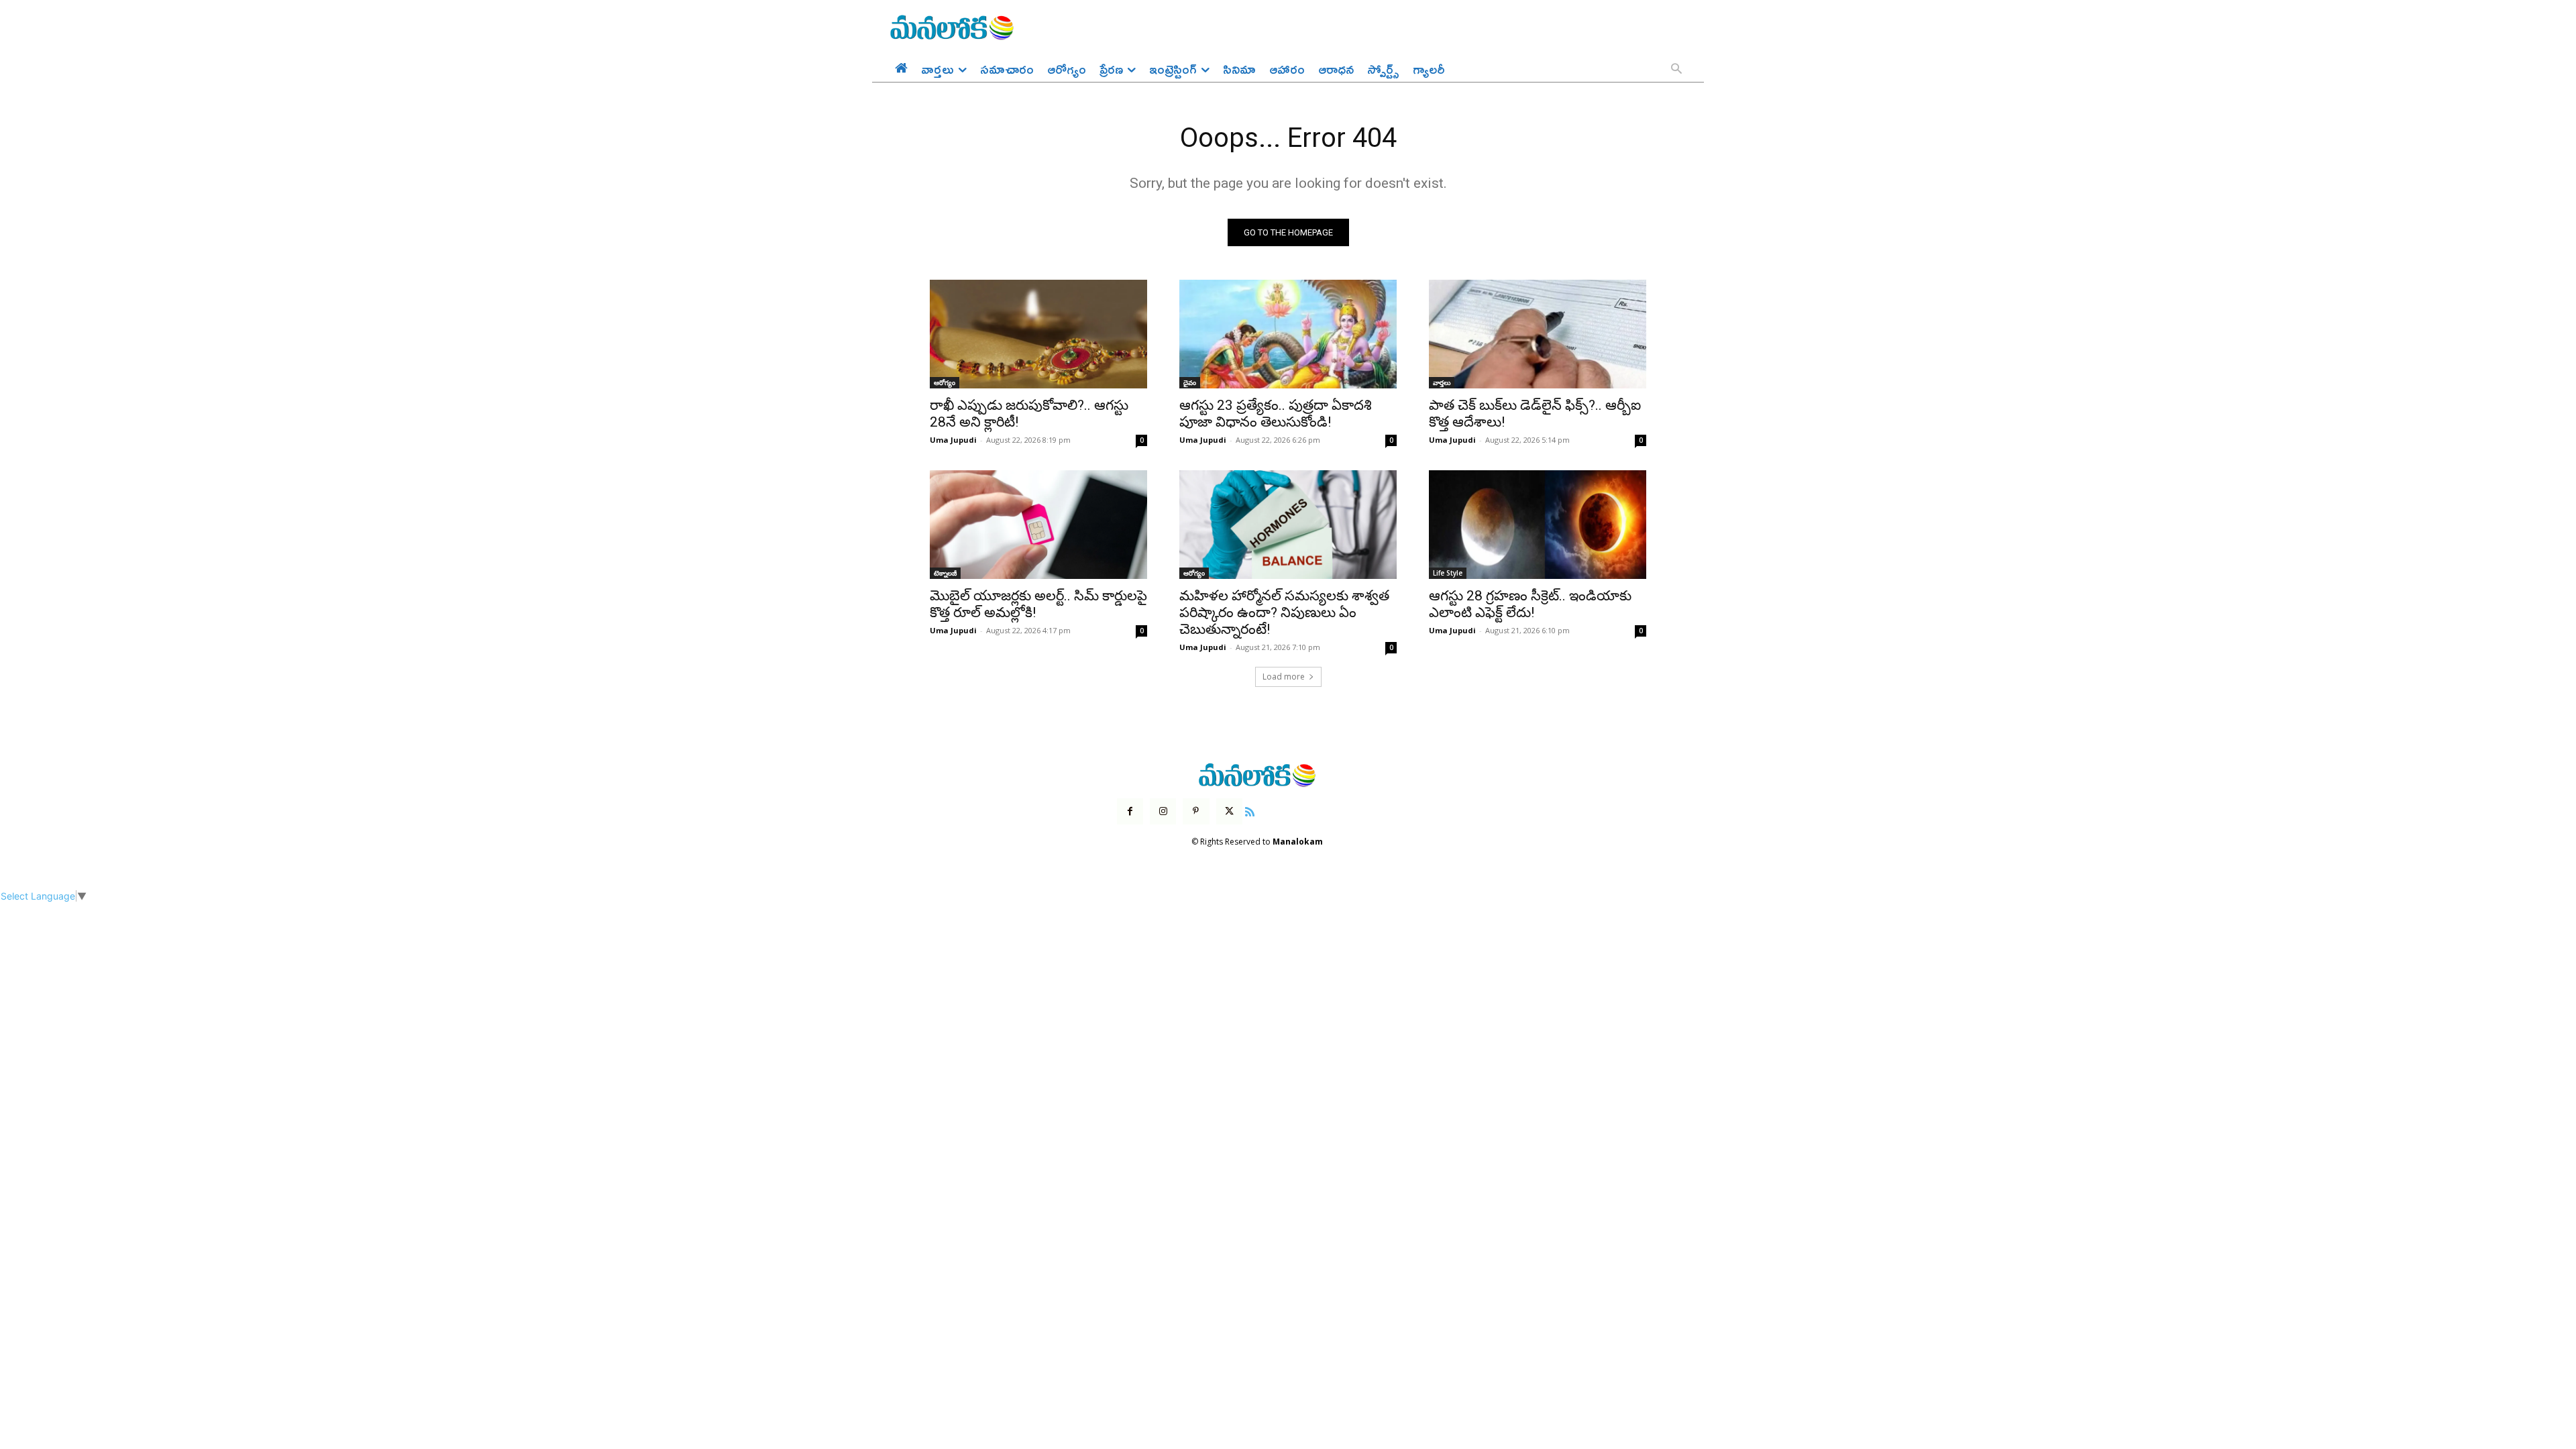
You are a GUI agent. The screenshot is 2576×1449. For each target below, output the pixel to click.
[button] (1676, 70)
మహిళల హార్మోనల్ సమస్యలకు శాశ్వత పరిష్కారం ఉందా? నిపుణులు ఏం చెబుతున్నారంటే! (1284, 612)
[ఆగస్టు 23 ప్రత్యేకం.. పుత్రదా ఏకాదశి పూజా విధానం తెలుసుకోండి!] (1288, 334)
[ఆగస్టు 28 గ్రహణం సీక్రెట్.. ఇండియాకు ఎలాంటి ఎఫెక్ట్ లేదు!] (1538, 525)
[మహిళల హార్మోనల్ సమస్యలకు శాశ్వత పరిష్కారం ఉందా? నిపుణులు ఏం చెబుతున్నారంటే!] (1288, 525)
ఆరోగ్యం (945, 382)
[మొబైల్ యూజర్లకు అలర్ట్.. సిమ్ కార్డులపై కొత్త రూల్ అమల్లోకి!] (1038, 525)
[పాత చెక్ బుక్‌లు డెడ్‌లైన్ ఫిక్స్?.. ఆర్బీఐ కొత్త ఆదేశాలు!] (1538, 334)
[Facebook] (1130, 811)
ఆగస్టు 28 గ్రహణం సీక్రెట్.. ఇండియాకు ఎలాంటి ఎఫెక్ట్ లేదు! (1530, 604)
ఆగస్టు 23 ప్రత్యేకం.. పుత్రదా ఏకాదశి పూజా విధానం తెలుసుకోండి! (1276, 414)
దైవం (1190, 382)
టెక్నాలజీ (945, 573)
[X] (1229, 811)
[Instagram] (1163, 811)
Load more (1284, 677)
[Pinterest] (1196, 811)
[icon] (1250, 810)
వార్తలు (1442, 382)
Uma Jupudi (953, 440)
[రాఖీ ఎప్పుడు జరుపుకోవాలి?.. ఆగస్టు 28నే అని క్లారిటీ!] (1038, 334)
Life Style (1448, 573)
